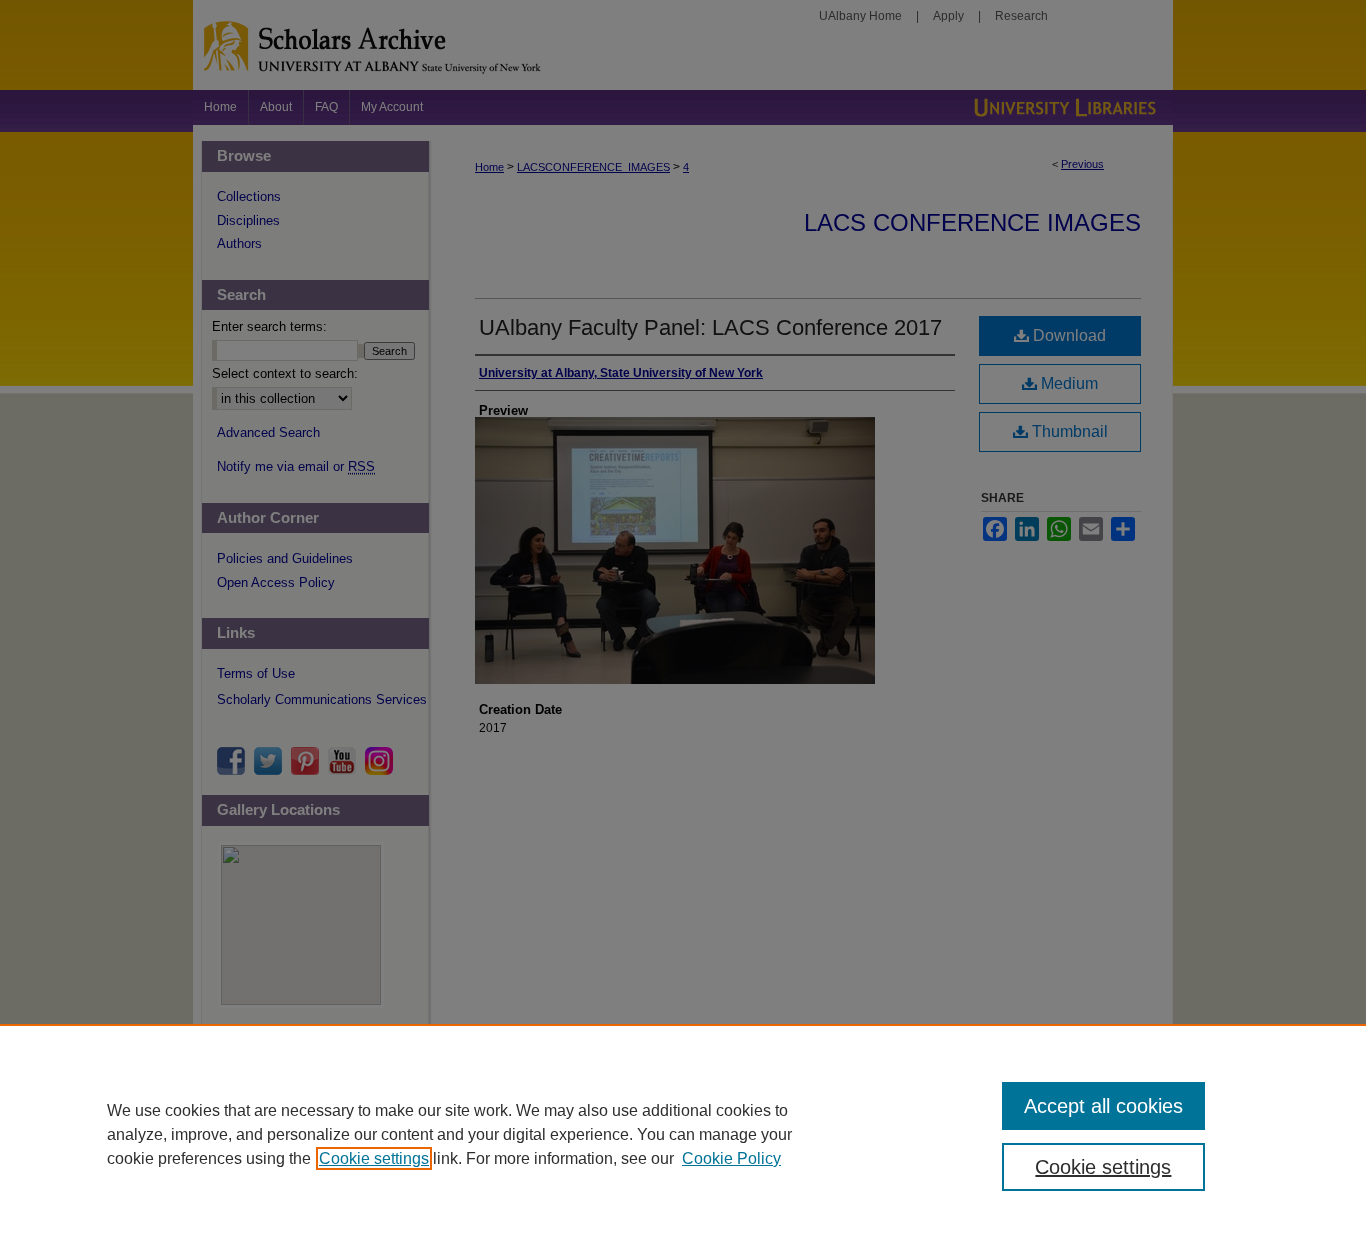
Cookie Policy (731, 1158)
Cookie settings (374, 1158)
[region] (683, 1134)
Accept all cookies (1103, 1106)
